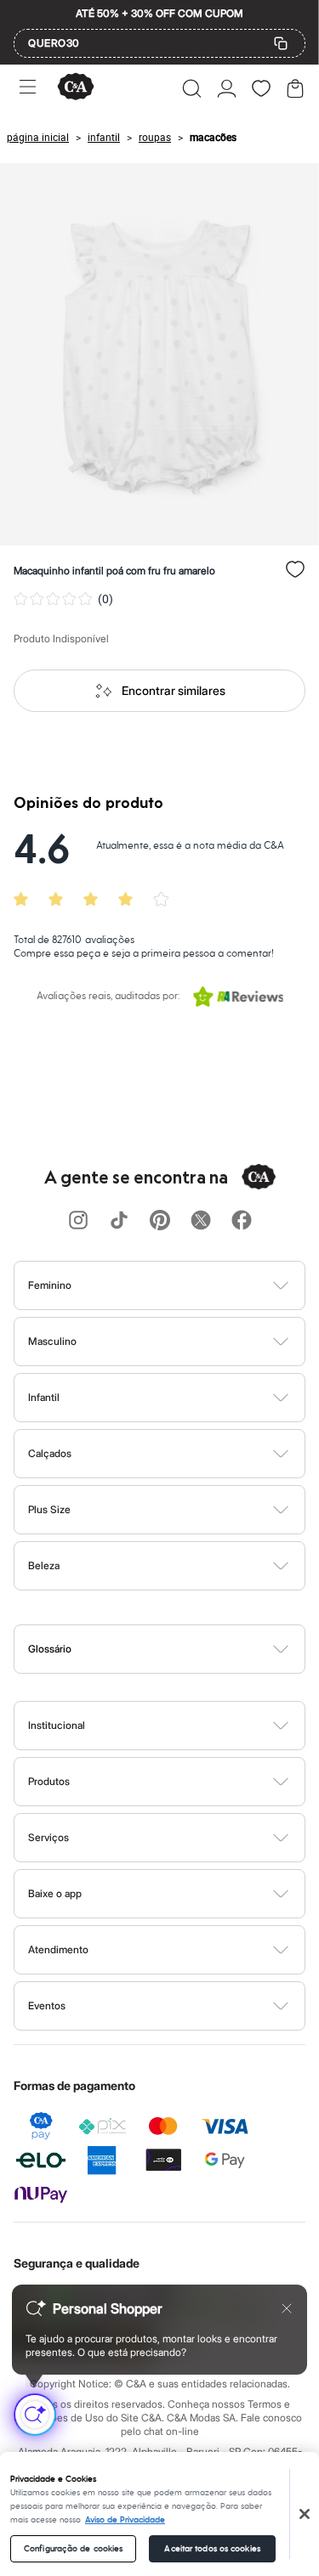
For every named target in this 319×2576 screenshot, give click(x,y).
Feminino (50, 1285)
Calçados (50, 1453)
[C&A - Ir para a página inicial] (76, 88)
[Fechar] (305, 2514)
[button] (192, 88)
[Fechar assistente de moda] (287, 2308)
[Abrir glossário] (181, 1649)
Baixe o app (55, 1893)
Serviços (48, 1837)
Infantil (44, 1397)
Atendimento (58, 1949)
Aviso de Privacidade (125, 2520)
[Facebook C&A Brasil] (242, 1221)
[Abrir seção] (188, 1285)
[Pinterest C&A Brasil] (160, 1221)
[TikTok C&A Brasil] (119, 1221)
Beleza (44, 1565)
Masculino (52, 1341)
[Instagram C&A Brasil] (78, 1221)
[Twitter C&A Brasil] (201, 1221)
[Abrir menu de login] (227, 88)
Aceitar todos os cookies (212, 2549)
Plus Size (49, 1509)
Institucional (57, 1725)
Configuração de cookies (73, 2549)
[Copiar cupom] (281, 43)
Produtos (49, 1781)
